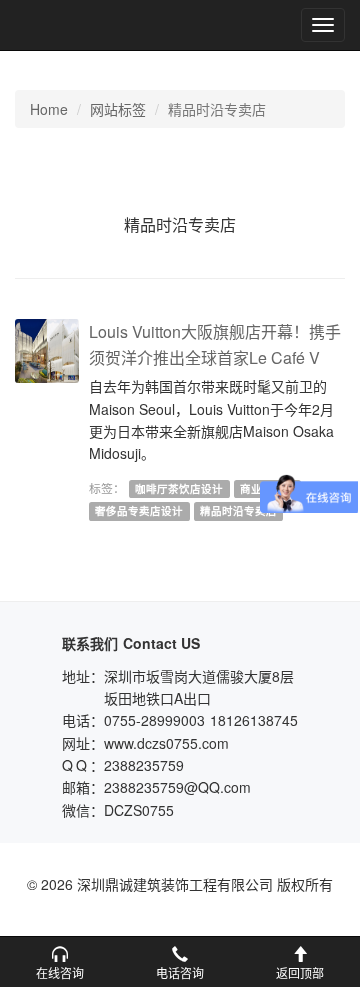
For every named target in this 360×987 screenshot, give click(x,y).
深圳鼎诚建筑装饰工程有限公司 (81, 25)
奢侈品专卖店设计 (139, 510)
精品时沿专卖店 (238, 510)
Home (49, 109)
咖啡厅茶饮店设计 (179, 488)
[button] (60, 962)
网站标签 (118, 109)
